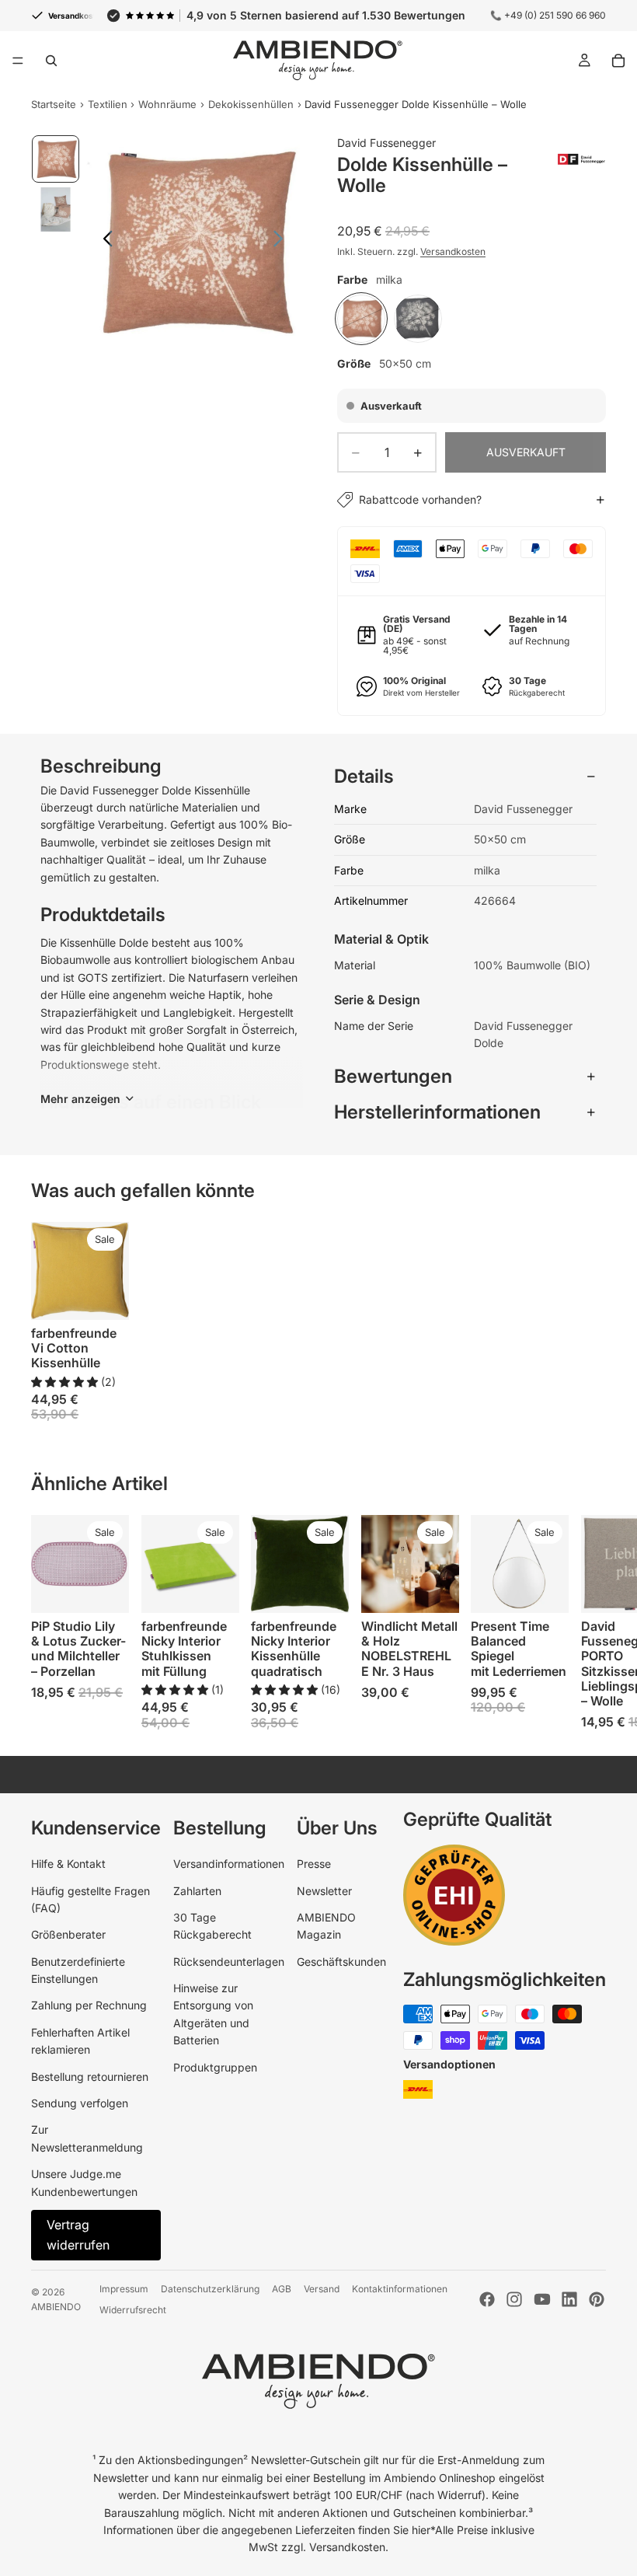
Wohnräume (167, 104)
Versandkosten (453, 251)
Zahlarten (197, 1891)
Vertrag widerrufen (78, 2235)
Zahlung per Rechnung (89, 2005)
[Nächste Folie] (282, 241)
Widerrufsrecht (133, 2310)
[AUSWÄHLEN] (105, 1296)
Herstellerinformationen (437, 1112)
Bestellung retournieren (90, 2077)
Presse (314, 1864)
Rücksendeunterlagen (229, 1962)
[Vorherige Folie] (104, 241)
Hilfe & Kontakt (68, 1864)
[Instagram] (514, 2299)
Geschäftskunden (341, 1962)
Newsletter (324, 1891)
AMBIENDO (56, 2307)
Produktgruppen (215, 2067)
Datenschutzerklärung (210, 2289)
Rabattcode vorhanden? (420, 499)
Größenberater (68, 1934)
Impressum (124, 2289)
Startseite (54, 104)
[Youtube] (542, 2299)
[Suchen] (51, 61)
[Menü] (18, 61)
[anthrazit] (418, 319)
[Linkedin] (569, 2299)
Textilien (108, 104)
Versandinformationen (229, 1864)
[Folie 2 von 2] (56, 209)
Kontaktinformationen (400, 2289)
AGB (282, 2289)
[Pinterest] (597, 2299)
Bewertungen (393, 1076)
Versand (322, 2289)
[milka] (361, 319)
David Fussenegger (386, 143)
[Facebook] (487, 2299)
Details (364, 776)
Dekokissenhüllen (251, 104)
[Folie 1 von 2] (56, 159)
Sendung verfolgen (80, 2103)
